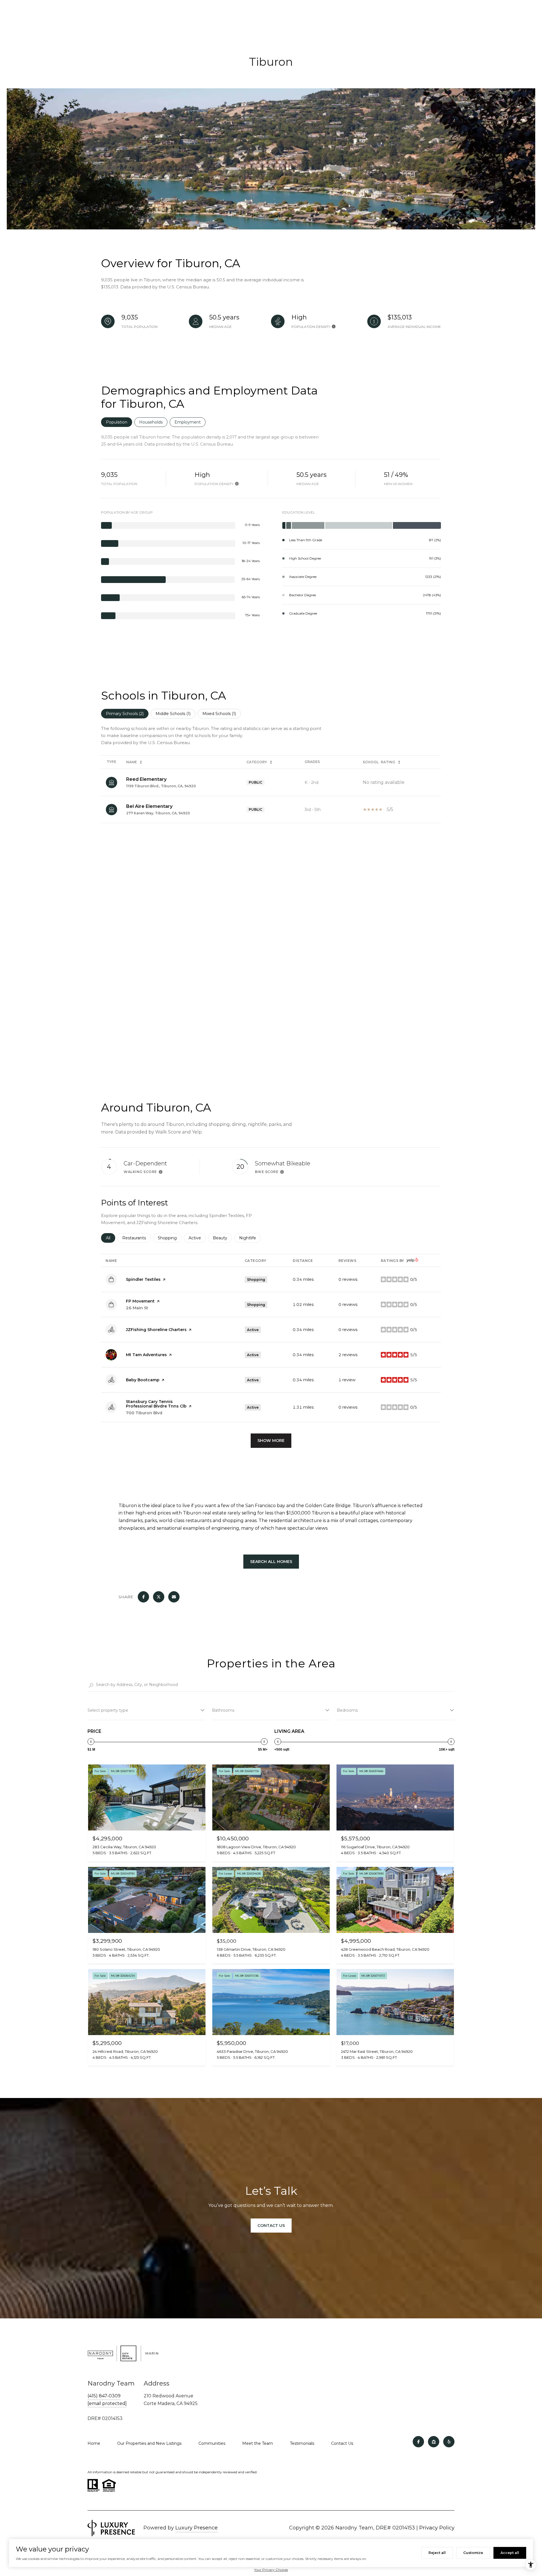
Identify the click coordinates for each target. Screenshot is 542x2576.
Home (94, 2443)
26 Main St (137, 1308)
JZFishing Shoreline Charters (156, 1330)
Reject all (437, 2553)
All (111, 1238)
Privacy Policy (437, 2528)
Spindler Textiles (143, 1279)
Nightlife (250, 1238)
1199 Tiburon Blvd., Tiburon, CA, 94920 (161, 786)
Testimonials (302, 2443)
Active (197, 1238)
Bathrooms (223, 1710)
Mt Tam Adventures (146, 1355)
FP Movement (140, 1301)
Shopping (170, 1238)
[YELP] (449, 2442)
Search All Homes (271, 1562)
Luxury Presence (196, 2528)
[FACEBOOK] (418, 2442)
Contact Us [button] (271, 2226)
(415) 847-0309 (104, 2396)
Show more (271, 1441)
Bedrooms (347, 1710)
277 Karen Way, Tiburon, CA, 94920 (158, 813)
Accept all (510, 2553)
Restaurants (136, 1238)
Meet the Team (258, 2443)
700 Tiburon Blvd (144, 1413)
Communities (212, 2443)
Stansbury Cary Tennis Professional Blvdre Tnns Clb (156, 1404)
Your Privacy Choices (271, 2570)
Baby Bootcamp (143, 1380)
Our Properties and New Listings (149, 2443)
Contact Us (342, 2443)
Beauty (222, 1238)
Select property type (108, 1710)
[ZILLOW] (434, 2442)
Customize (473, 2553)
